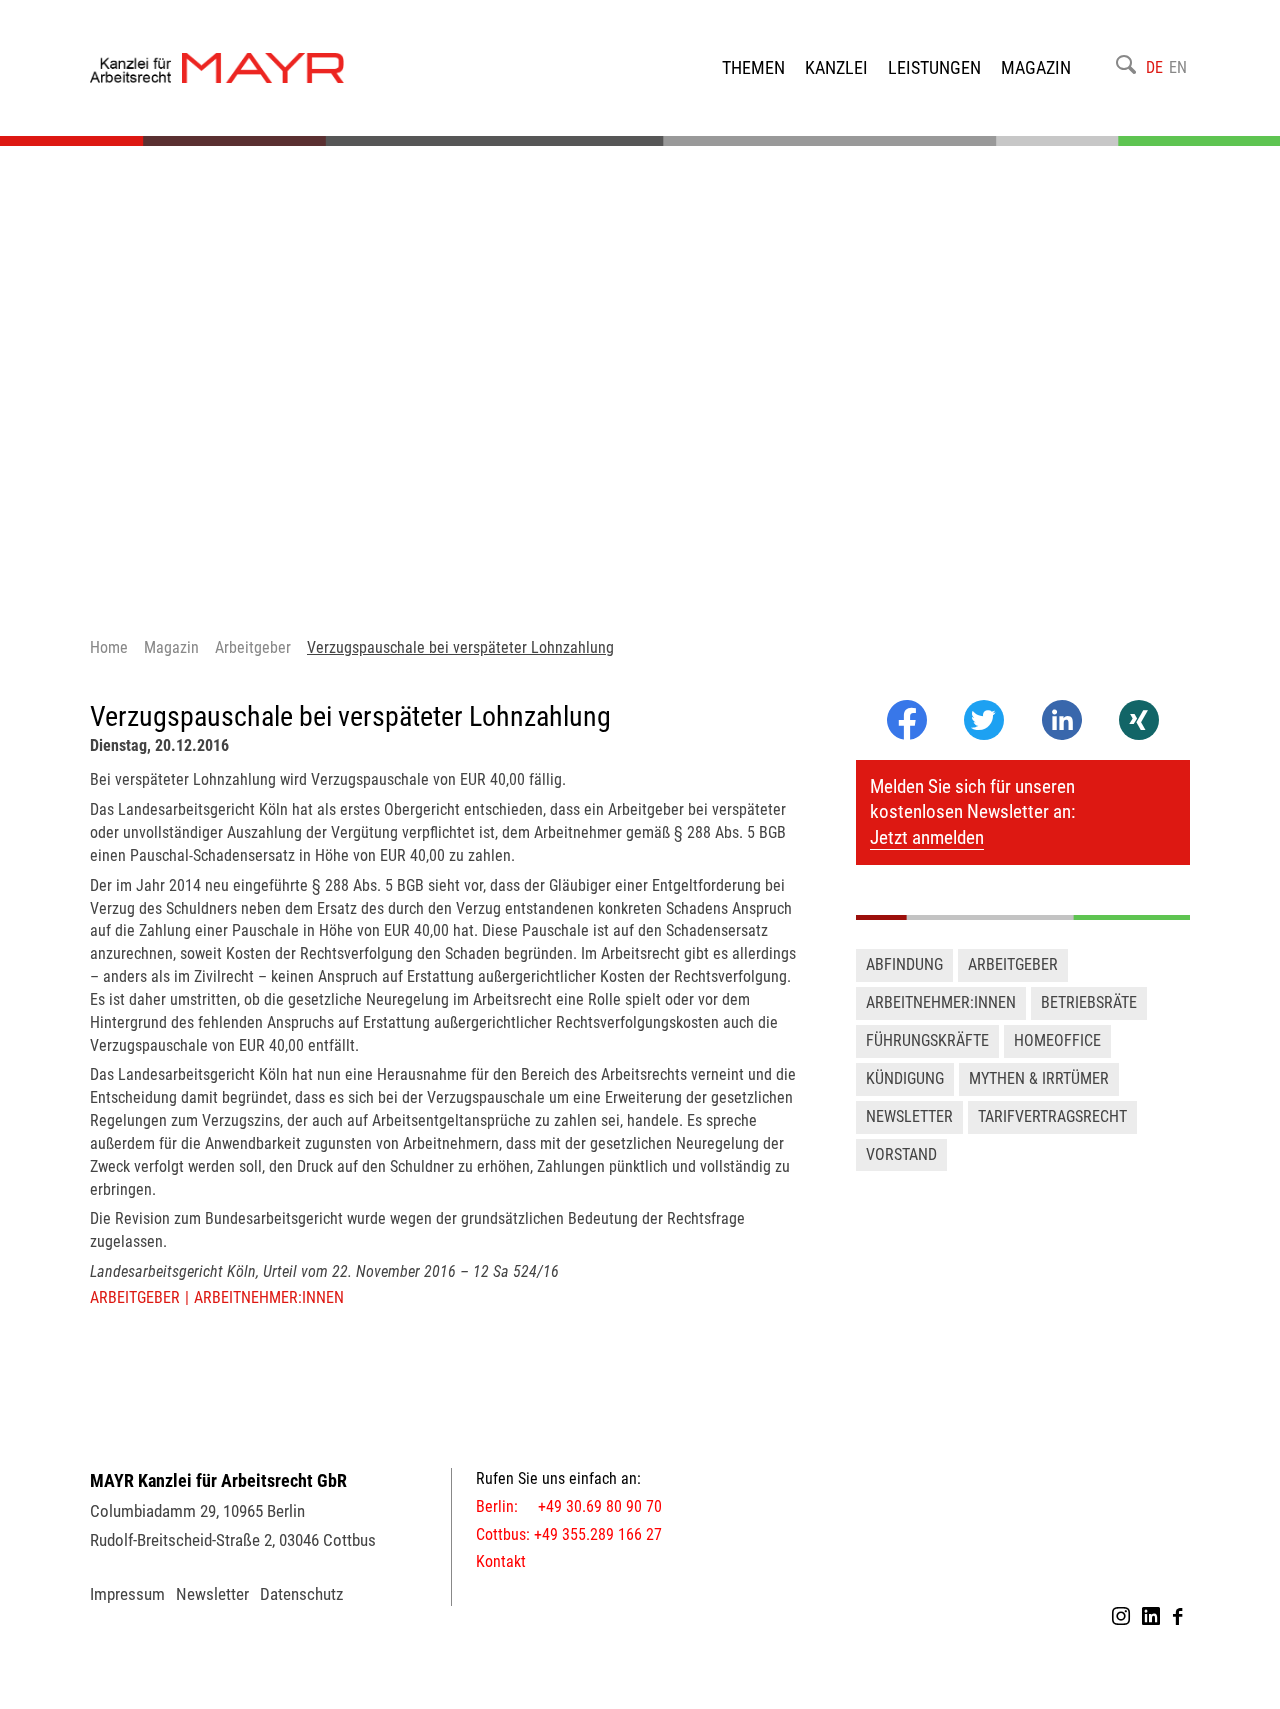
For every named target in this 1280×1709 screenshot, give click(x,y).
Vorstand (901, 1154)
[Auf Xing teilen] (1139, 722)
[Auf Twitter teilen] (983, 722)
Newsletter (909, 1116)
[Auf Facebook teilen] (907, 734)
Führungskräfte (927, 1040)
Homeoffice (1057, 1040)
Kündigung (905, 1078)
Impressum (127, 1594)
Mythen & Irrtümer (1039, 1078)
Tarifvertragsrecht (1052, 1116)
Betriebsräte (1089, 1002)
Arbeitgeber (135, 1297)
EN (1178, 67)
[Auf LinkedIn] (1062, 734)
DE (1154, 67)
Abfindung (904, 964)
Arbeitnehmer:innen (269, 1297)
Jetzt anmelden (927, 837)
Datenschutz (301, 1594)
